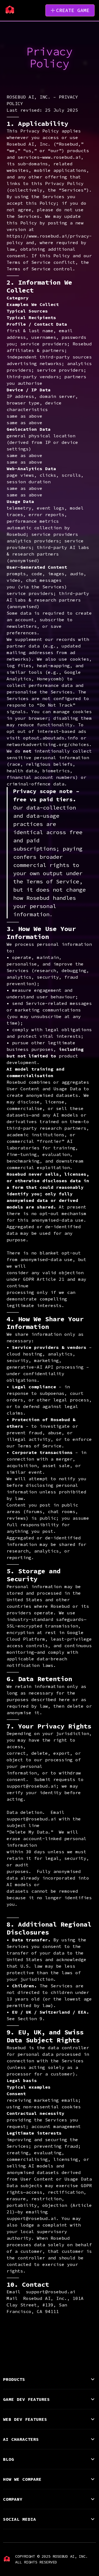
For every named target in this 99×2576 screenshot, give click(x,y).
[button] (50, 2379)
